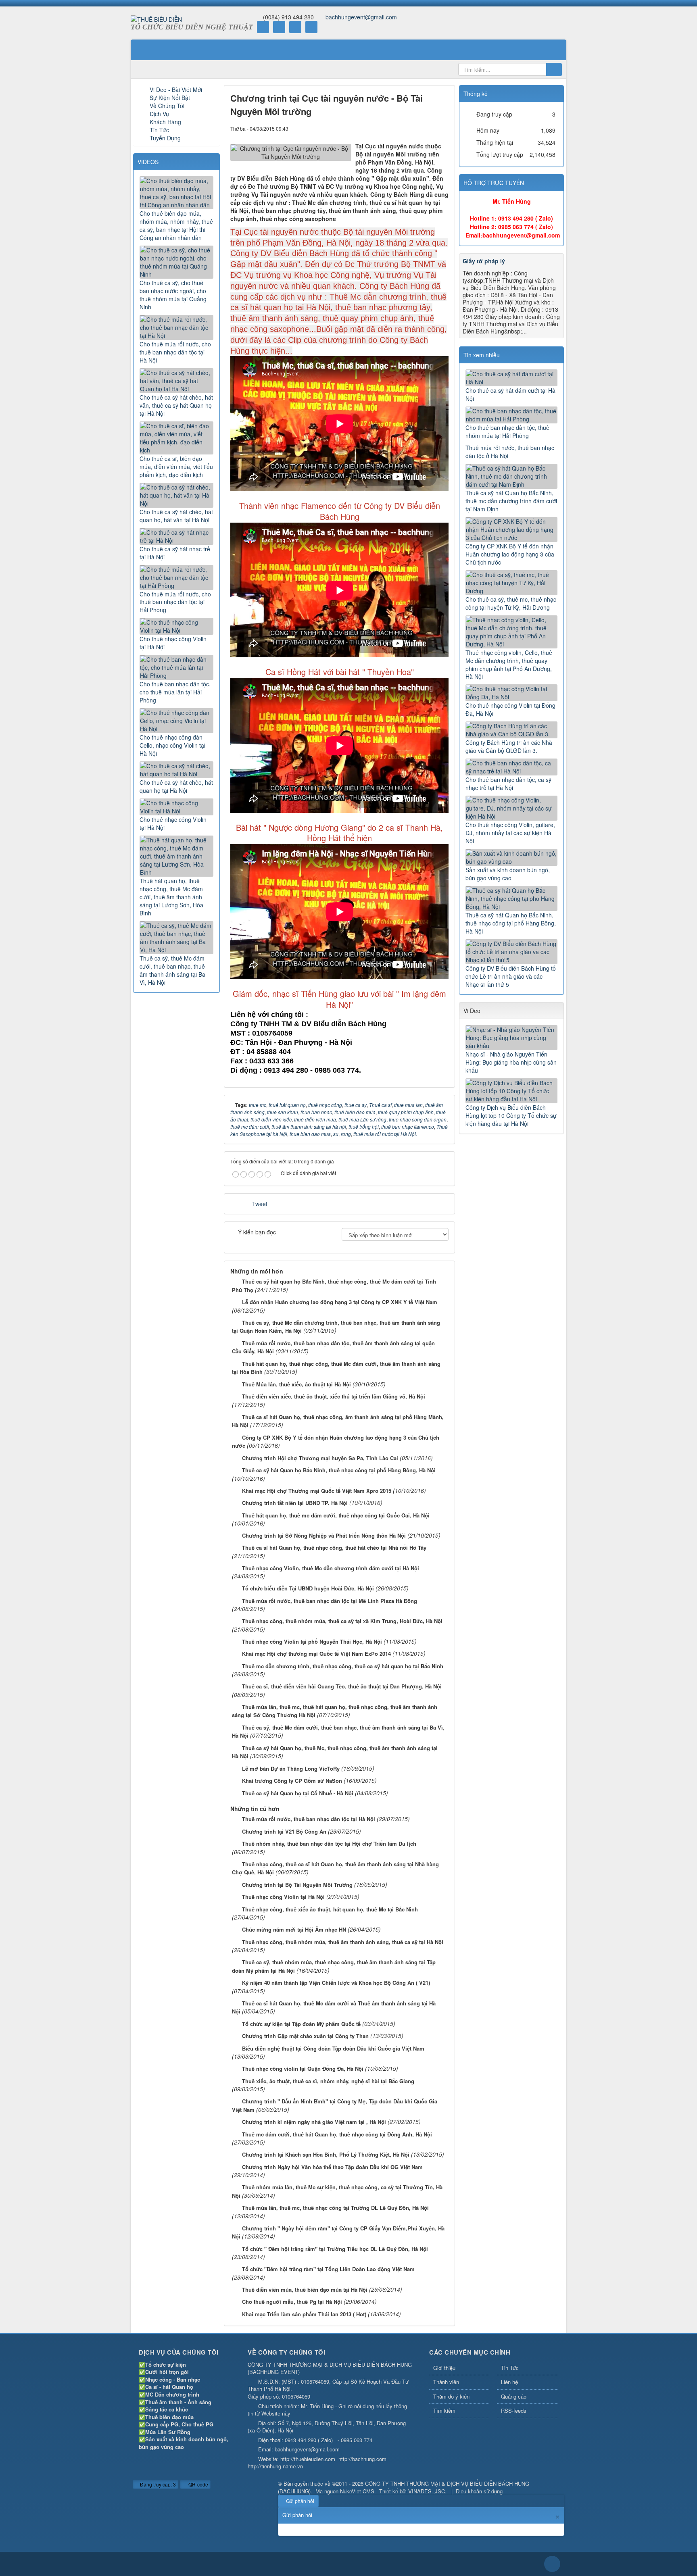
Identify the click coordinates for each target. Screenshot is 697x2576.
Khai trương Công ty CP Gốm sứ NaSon (292, 1781)
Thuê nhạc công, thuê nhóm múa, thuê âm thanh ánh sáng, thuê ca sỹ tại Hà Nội (343, 1942)
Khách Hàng (165, 122)
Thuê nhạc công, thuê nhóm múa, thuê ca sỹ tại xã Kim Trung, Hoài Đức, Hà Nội (342, 1621)
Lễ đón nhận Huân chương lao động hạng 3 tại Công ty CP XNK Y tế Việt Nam (340, 1302)
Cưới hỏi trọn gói (167, 2372)
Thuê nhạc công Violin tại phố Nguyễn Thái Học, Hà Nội (312, 1641)
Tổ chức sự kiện (166, 2364)
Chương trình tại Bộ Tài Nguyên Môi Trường (297, 1885)
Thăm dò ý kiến (451, 2396)
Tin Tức (159, 130)
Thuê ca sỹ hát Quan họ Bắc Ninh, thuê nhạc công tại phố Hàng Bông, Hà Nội (339, 1470)
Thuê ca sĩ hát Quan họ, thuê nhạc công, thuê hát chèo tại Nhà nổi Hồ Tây (334, 1547)
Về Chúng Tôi (167, 106)
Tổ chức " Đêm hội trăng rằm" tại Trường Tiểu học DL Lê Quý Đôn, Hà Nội (335, 2249)
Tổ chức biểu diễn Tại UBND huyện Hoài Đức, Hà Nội (308, 1588)
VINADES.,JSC (427, 2491)
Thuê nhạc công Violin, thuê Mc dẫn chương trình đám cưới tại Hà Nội (331, 1568)
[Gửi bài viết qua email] (415, 128)
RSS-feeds (514, 2410)
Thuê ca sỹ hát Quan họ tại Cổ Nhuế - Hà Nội (298, 1793)
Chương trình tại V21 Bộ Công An (284, 1831)
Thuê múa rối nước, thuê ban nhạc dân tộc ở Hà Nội (510, 452)
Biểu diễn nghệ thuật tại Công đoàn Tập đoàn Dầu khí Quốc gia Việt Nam (333, 2048)
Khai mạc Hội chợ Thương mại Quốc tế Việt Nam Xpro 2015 (317, 1491)
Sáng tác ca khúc (167, 2409)
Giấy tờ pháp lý (484, 261)
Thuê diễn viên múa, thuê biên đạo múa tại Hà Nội (305, 2289)
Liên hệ (509, 2382)
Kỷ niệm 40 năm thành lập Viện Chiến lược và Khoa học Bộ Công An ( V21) (336, 1983)
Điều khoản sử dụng (479, 2491)
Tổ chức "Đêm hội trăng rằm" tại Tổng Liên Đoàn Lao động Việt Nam (328, 2269)
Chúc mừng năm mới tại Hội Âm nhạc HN (294, 1929)
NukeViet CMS (357, 2491)
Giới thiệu (444, 2368)
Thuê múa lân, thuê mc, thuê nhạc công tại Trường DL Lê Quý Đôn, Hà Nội (335, 2208)
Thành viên (446, 2382)
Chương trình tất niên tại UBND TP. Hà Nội (295, 1503)
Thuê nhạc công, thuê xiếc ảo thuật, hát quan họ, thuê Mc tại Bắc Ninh (330, 1909)
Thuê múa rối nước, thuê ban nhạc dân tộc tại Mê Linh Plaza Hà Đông (330, 1601)
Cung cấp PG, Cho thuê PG (179, 2424)
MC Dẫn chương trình (172, 2394)
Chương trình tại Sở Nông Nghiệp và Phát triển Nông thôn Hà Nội (324, 1535)
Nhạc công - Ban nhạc (173, 2379)
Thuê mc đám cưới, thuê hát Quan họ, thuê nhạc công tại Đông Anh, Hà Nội (337, 2134)
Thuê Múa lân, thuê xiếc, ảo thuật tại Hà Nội (296, 1384)
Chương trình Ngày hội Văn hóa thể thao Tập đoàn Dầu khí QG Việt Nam (332, 2167)
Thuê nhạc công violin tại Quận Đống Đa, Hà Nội (303, 2069)
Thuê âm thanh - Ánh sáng (178, 2402)
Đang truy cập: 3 (157, 2484)
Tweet (260, 1204)
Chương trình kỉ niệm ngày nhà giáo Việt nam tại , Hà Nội (314, 2122)
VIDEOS (148, 162)
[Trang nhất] (142, 50)
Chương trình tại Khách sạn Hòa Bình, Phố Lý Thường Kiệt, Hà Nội (326, 2154)
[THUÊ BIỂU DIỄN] (156, 19)
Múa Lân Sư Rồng (168, 2432)
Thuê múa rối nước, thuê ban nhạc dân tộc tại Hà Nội (309, 1819)
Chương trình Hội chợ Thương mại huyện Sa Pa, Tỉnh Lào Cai (320, 1458)
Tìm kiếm (444, 2410)
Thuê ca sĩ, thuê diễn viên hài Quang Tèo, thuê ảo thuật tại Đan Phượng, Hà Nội (342, 1686)
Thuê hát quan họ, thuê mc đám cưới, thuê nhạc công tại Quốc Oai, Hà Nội (336, 1515)
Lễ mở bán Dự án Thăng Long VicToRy (291, 1768)
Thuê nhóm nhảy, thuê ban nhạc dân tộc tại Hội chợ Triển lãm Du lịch (329, 1843)
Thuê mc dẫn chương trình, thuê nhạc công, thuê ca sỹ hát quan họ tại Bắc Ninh (343, 1666)
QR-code (198, 2484)
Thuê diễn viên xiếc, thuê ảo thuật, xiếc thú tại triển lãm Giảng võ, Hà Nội (334, 1396)
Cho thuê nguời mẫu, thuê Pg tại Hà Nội (292, 2302)
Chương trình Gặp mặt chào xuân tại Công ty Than (305, 2036)
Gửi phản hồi (300, 2501)
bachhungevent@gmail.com (361, 17)
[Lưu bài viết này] (442, 128)
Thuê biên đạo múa (169, 2417)
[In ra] (429, 128)
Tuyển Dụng (165, 138)
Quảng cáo (514, 2396)
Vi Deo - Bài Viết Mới (176, 90)
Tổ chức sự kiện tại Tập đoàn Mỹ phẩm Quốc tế (301, 2024)
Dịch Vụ (159, 114)
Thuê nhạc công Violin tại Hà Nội (283, 1897)
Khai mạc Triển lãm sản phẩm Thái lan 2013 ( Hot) (304, 2314)
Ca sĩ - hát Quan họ (169, 2387)
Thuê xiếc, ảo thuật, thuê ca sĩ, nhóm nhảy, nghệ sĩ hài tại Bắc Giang (328, 2081)
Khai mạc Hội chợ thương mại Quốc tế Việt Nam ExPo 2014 (316, 1654)
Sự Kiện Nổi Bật (170, 98)
